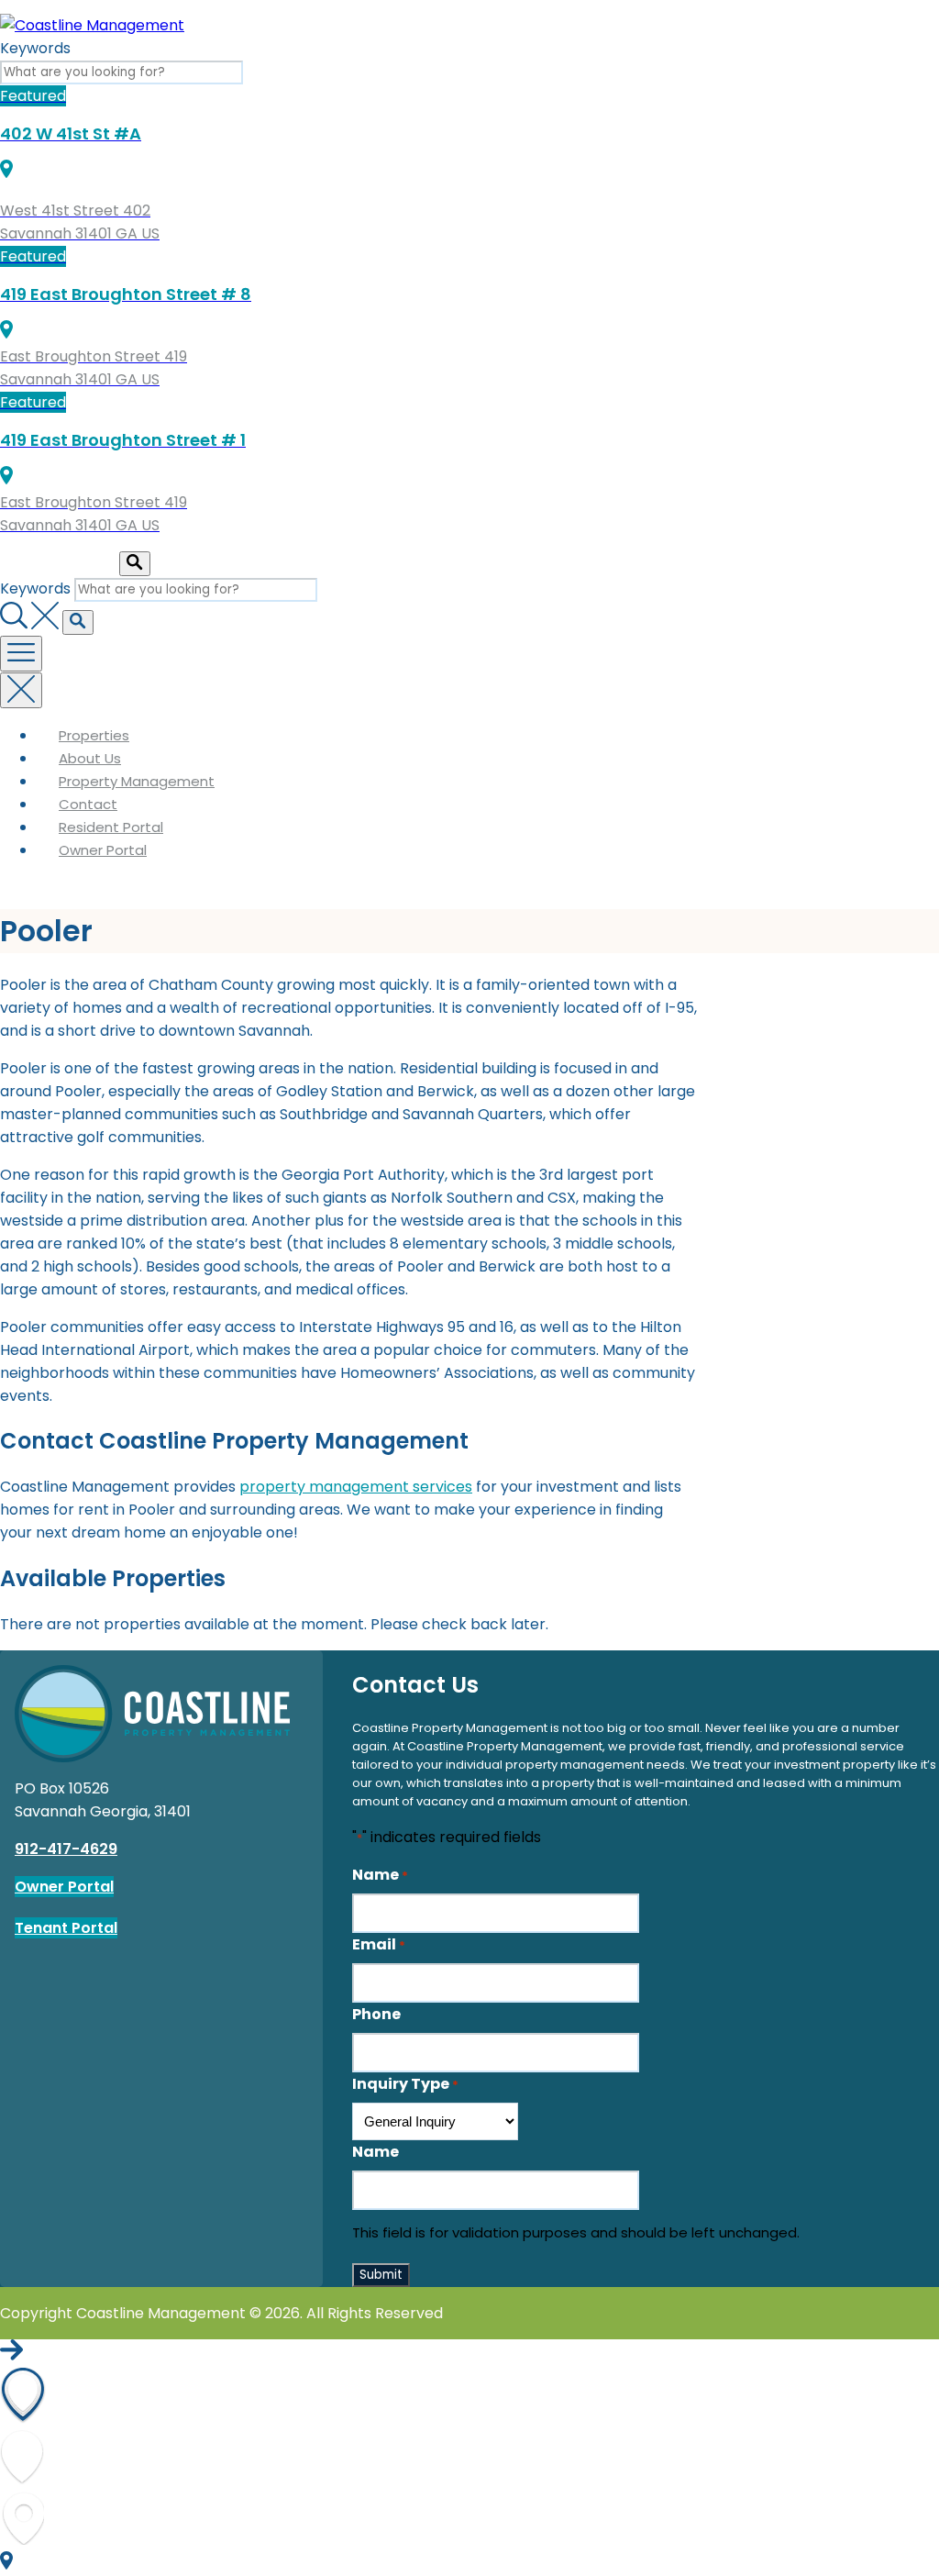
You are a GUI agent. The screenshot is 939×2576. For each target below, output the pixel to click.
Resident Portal (111, 827)
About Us (90, 758)
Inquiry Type (405, 2084)
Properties (94, 735)
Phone (376, 2014)
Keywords (35, 48)
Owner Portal (103, 850)
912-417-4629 (66, 1849)
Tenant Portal (66, 1928)
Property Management (137, 781)
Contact (88, 804)
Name (380, 1875)
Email (379, 1944)
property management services (356, 1487)
